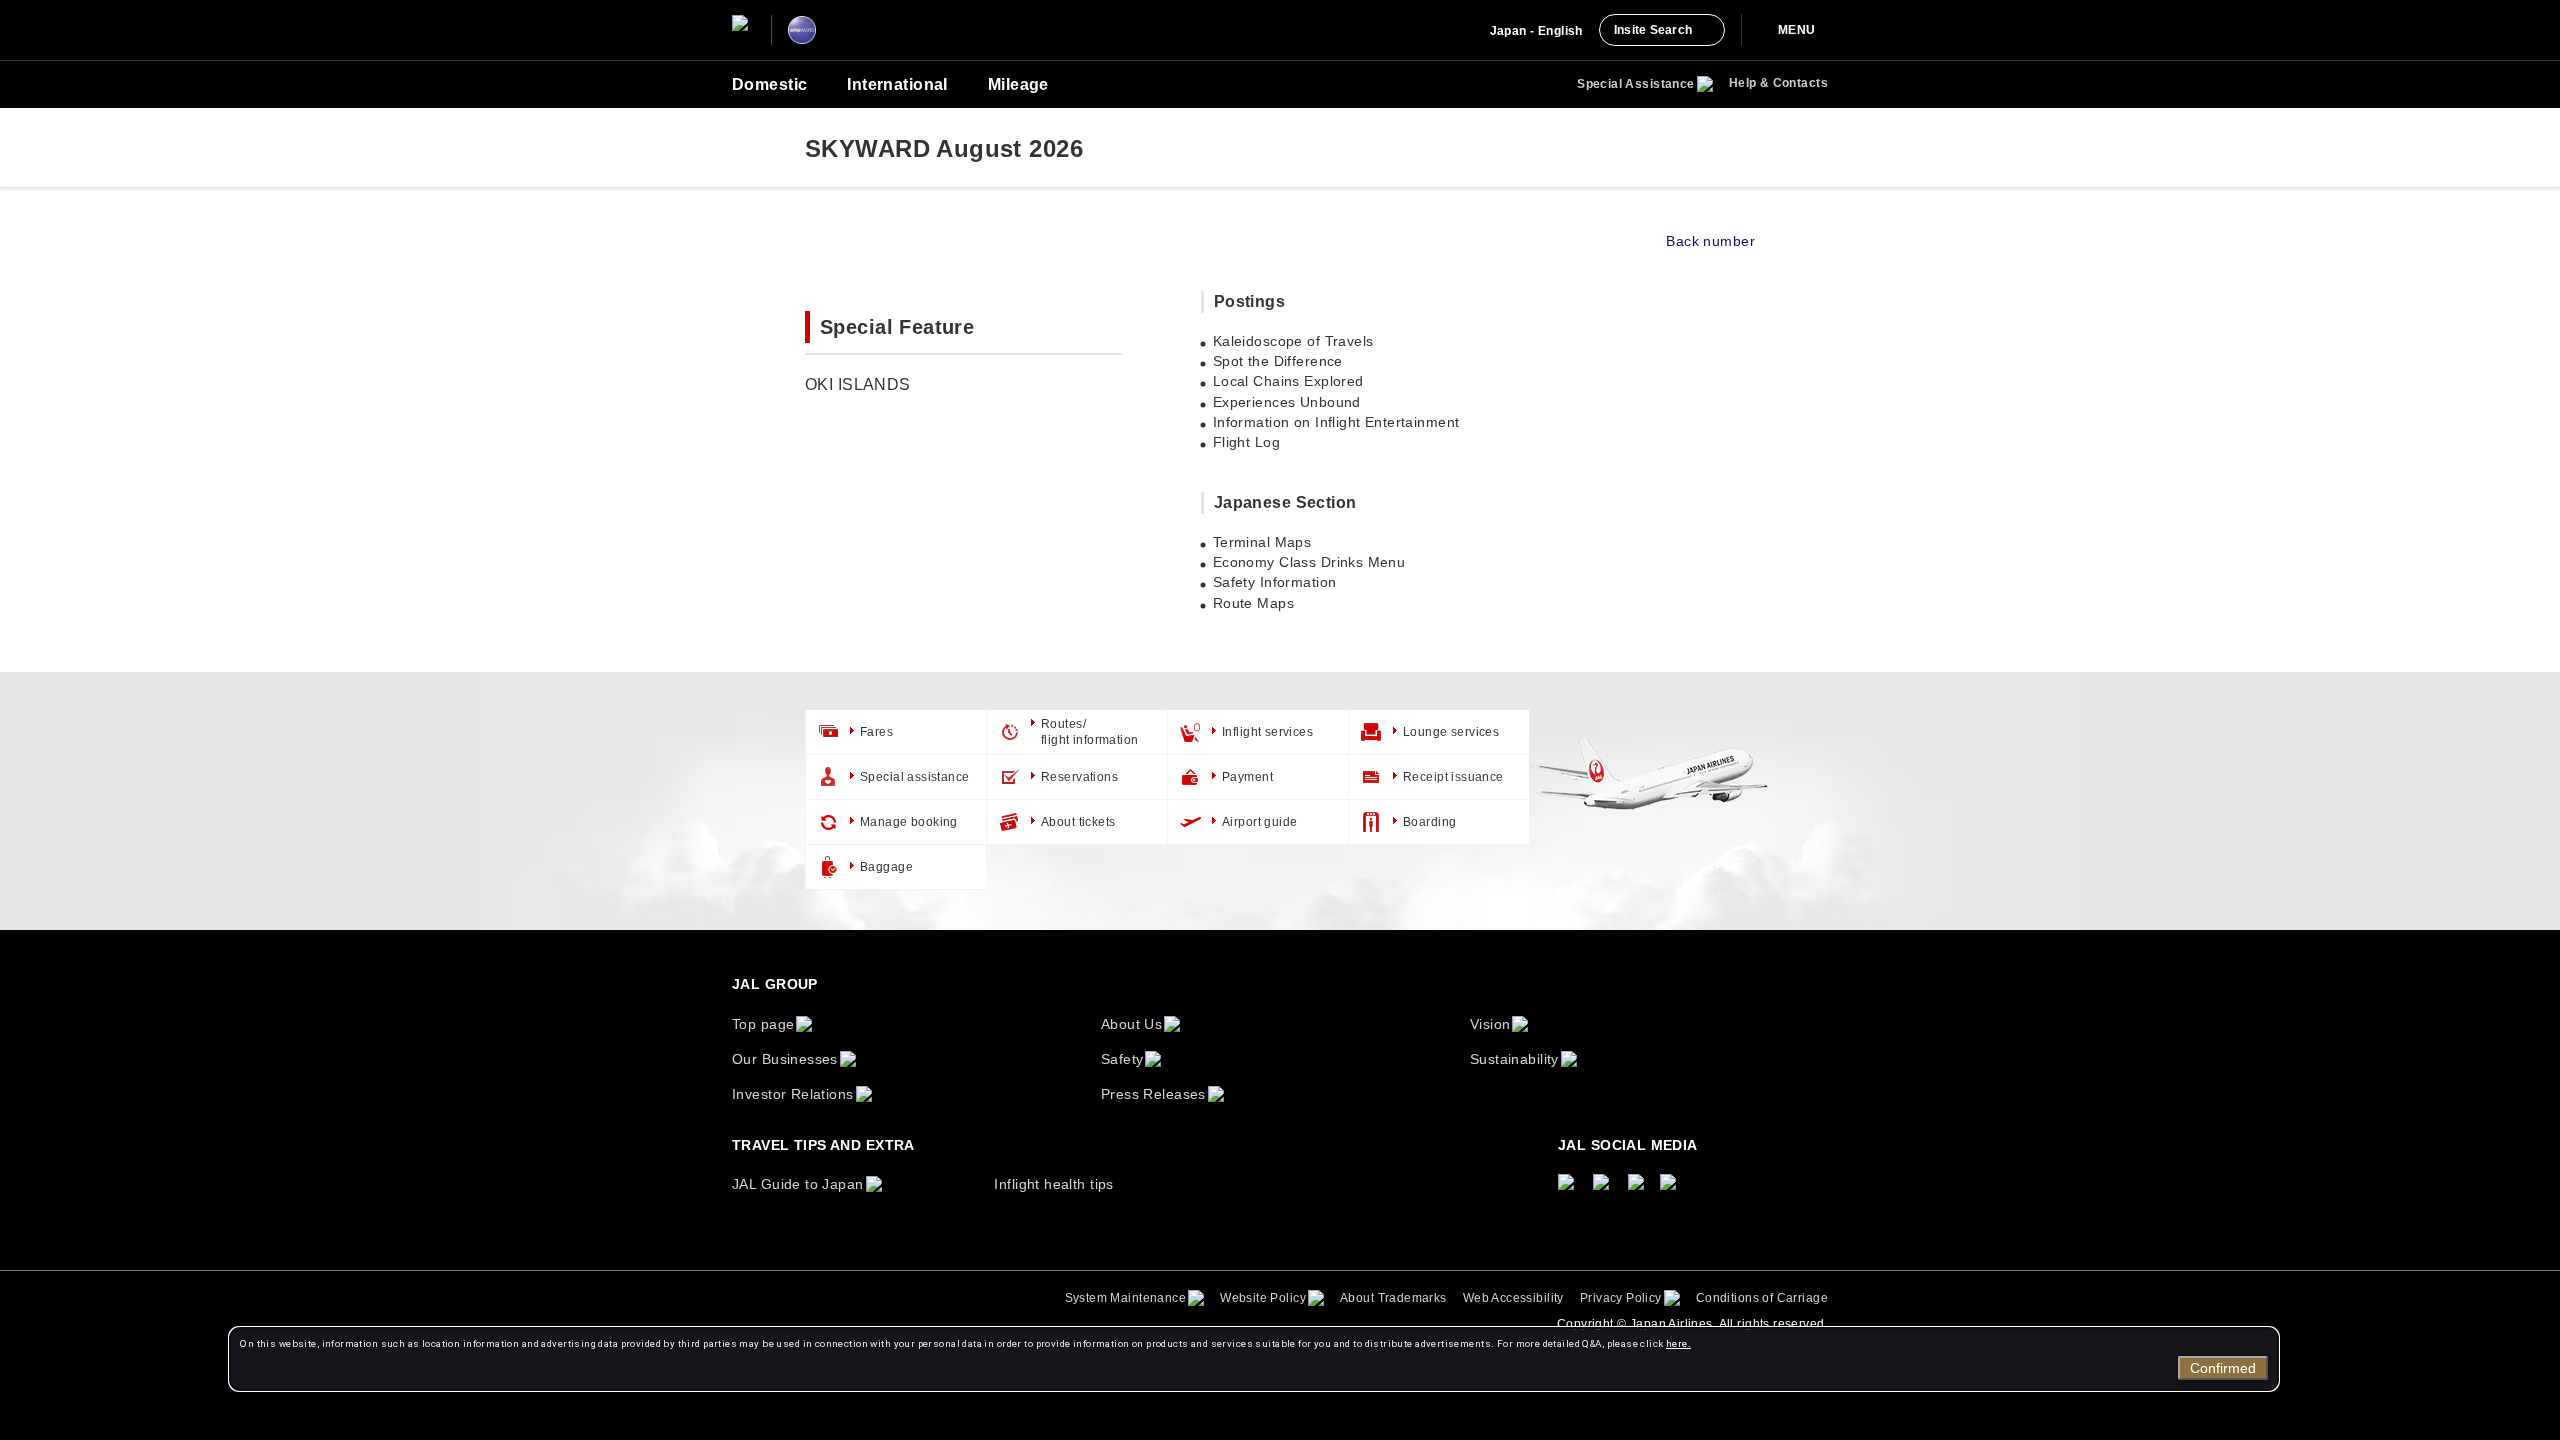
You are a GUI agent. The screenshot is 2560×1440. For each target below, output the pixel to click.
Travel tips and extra (823, 1145)
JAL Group (775, 984)
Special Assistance (1636, 84)
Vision (1490, 1024)
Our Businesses (785, 1059)
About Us (1131, 1024)
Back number (1710, 241)
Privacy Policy (1621, 1298)
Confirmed (2223, 1368)
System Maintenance (1126, 1298)
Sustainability (1514, 1059)
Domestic (769, 84)
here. (1678, 1343)
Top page (763, 1024)
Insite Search (1653, 30)
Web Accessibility (1513, 1298)
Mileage (1018, 84)
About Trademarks (1393, 1298)
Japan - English (1536, 31)
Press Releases (1153, 1094)
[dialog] (1254, 1359)
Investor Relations (793, 1094)
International (897, 84)
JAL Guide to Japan (798, 1184)
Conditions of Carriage (1762, 1298)
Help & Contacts (1778, 83)
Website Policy (1263, 1298)
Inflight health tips (1053, 1184)
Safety (1122, 1059)
